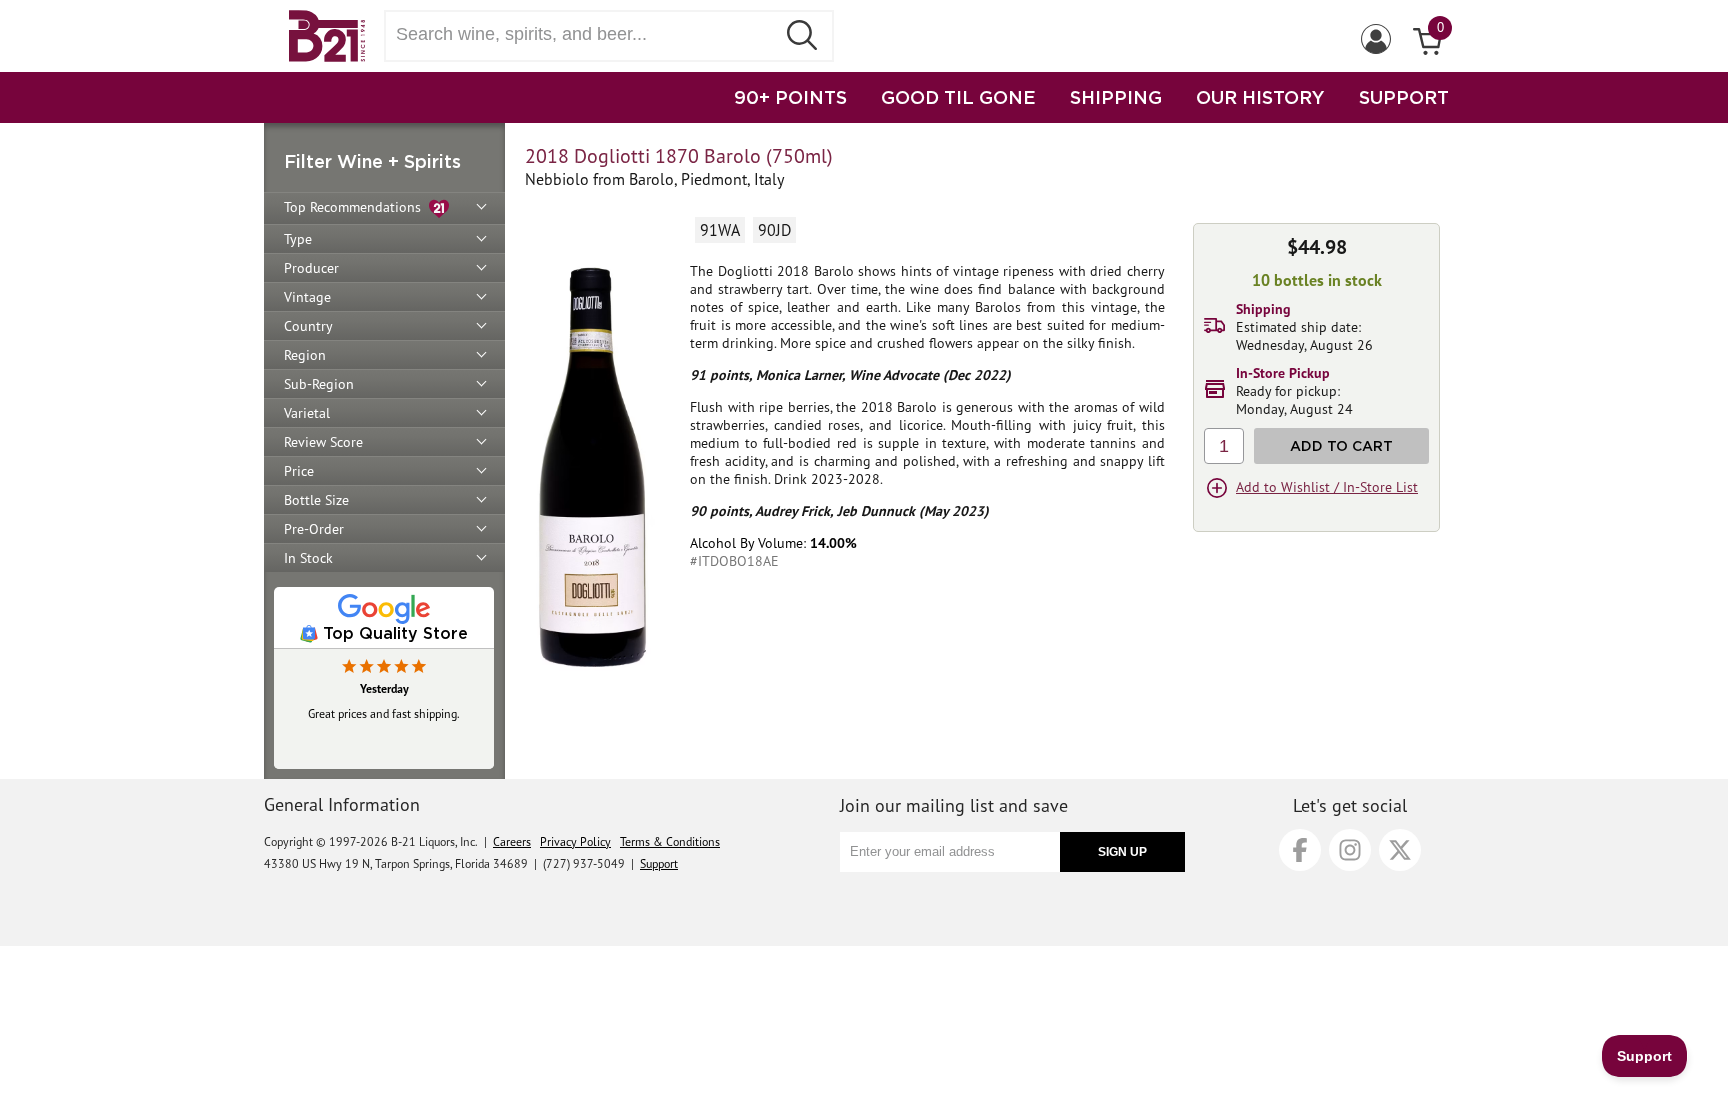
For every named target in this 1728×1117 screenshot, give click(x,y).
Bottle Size (316, 500)
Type (298, 239)
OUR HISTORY (1260, 97)
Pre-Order (314, 529)
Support (659, 863)
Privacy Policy (575, 841)
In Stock (308, 558)
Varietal (307, 413)
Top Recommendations (356, 207)
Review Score (323, 442)
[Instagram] (1350, 850)
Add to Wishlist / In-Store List (1327, 487)
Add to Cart (1341, 445)
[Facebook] (1300, 850)
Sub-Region (319, 384)
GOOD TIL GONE (958, 97)
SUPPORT (1404, 97)
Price (299, 471)
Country (308, 326)
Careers (512, 841)
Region (305, 355)
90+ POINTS (790, 97)
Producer (311, 268)
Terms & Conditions (670, 841)
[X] (1400, 850)
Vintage (307, 297)
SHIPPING (1116, 97)
